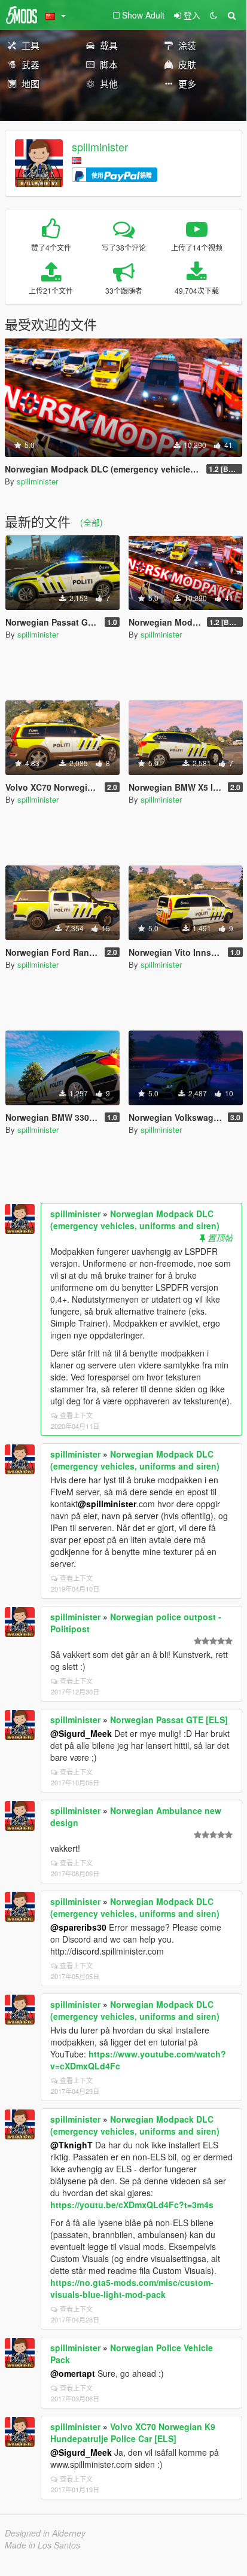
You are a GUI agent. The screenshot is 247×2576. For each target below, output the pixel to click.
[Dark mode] (214, 15)
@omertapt (73, 2373)
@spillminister (107, 1504)
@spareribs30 (78, 1927)
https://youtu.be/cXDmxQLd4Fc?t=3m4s (132, 2205)
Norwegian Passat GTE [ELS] (169, 1720)
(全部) (92, 522)
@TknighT (71, 2145)
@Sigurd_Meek (81, 1733)
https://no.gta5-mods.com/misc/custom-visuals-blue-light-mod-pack (132, 2288)
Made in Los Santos (42, 2545)
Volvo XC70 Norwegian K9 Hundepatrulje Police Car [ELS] (133, 2432)
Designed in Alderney (45, 2533)
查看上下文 (76, 1415)
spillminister (100, 147)
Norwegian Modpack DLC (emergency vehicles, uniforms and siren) (135, 1220)
